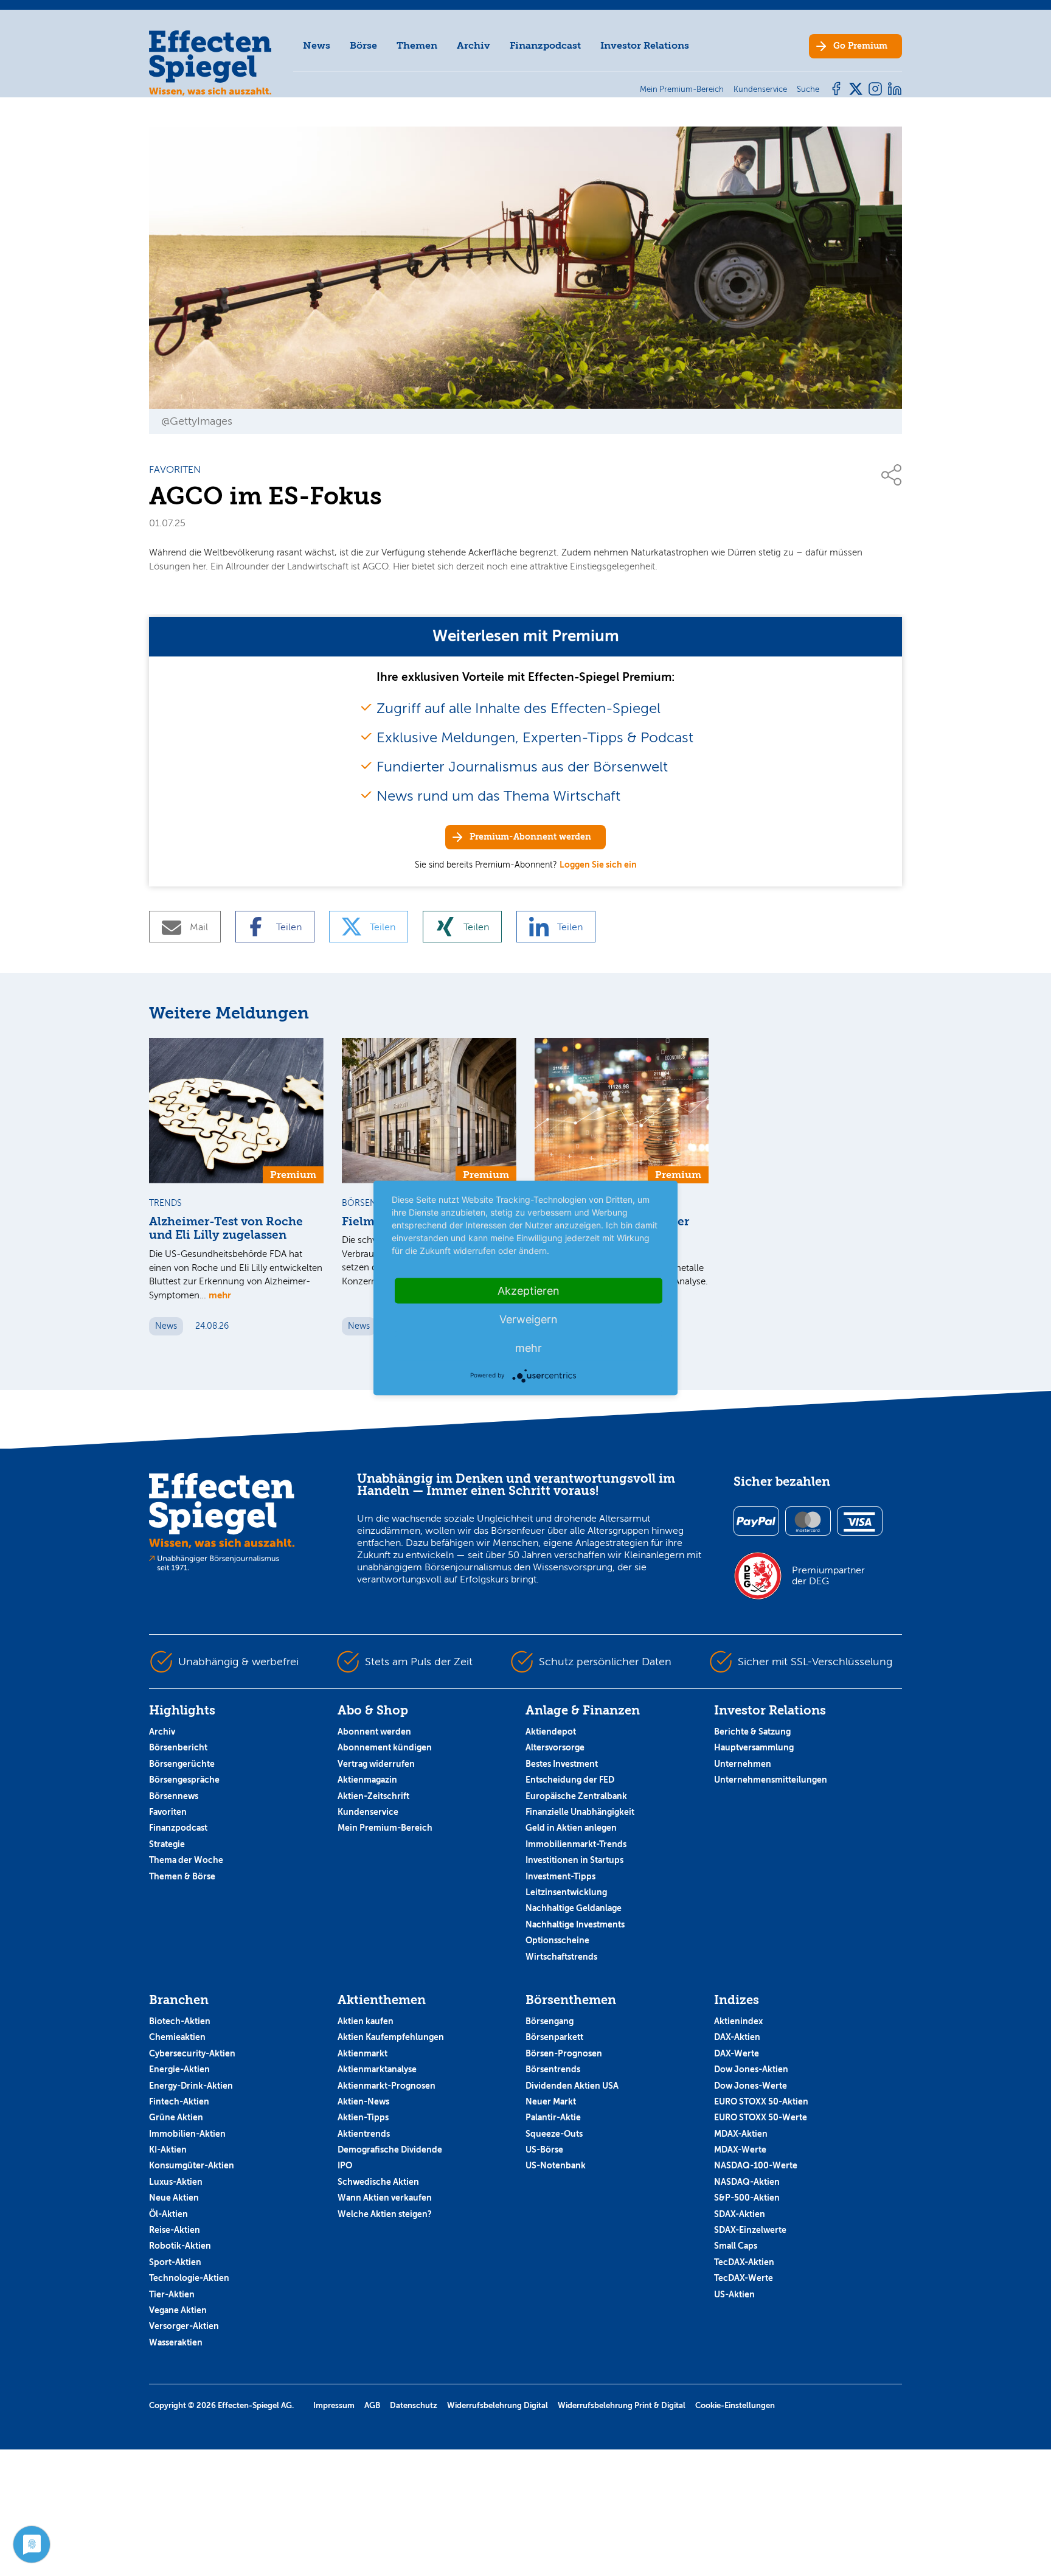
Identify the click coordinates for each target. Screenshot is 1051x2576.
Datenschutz (414, 2405)
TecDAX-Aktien (744, 2262)
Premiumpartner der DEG (828, 1576)
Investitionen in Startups (574, 1860)
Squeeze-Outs (554, 2134)
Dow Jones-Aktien (751, 2069)
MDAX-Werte (740, 2150)
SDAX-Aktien (740, 2214)
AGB (372, 2405)
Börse (363, 45)
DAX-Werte (737, 2053)
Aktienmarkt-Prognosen (387, 2086)
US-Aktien (734, 2294)
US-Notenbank (556, 2165)
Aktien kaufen (366, 2021)
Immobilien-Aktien (187, 2134)
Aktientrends (364, 2134)
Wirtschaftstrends (561, 1957)
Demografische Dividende (390, 2150)
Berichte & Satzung (752, 1732)
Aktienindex (738, 2021)
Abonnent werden (374, 1732)
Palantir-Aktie (553, 2117)
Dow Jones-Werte (751, 2086)
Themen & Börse (182, 1876)
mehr (220, 1295)
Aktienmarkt (362, 2053)
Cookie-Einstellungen (735, 2405)
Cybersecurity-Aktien (192, 2053)
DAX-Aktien (737, 2037)
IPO (345, 2165)
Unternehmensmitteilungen (771, 1780)
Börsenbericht (178, 1747)
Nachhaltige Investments (575, 1924)
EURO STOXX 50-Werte (761, 2117)
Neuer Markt (551, 2101)
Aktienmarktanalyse (377, 2069)
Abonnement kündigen (385, 1747)
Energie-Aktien (179, 2069)
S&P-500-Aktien (747, 2198)
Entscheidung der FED (570, 1780)
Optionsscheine (557, 1940)
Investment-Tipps (560, 1876)
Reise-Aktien (175, 2230)
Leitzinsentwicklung (566, 1892)
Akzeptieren (529, 1291)
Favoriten (168, 1812)
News (317, 45)
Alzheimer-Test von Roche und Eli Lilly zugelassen (226, 1229)
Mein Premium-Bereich (385, 1828)
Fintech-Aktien (179, 2101)
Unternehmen (743, 1764)
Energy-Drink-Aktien (191, 2086)
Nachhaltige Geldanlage (574, 1908)
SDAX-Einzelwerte (750, 2230)
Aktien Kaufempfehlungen (391, 2037)
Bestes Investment (562, 1764)
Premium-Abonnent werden (530, 837)
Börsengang (550, 2021)
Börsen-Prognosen (564, 2053)
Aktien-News (363, 2101)
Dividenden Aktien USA (572, 2086)
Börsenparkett (554, 2037)
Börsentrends (553, 2069)
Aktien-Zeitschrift (373, 1796)
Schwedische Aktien (378, 2182)
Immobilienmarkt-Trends (576, 1844)
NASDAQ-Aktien (747, 2182)
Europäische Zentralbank (576, 1796)
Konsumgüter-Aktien (192, 2165)
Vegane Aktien (178, 2310)
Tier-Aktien (172, 2294)
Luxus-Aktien (176, 2182)
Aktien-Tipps (363, 2117)
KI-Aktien (168, 2150)
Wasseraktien (176, 2342)
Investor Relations (645, 45)
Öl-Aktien (168, 2214)
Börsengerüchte (182, 1764)
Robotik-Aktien (180, 2246)
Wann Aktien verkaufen (385, 2198)
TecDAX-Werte (744, 2278)
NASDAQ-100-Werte (756, 2165)
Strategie (167, 1844)
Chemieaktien (177, 2037)
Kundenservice (368, 1812)
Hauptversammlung (754, 1747)
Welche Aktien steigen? (385, 2214)
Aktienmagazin (367, 1780)
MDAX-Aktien (741, 2134)
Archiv (473, 45)
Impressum (334, 2405)
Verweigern (529, 1319)
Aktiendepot (551, 1732)
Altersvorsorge (555, 1747)
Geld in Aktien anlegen (571, 1828)
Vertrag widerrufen (376, 1764)
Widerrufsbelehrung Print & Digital (622, 2405)
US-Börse (544, 2150)
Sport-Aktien (175, 2262)
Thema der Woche (186, 1860)
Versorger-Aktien (184, 2326)
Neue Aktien (174, 2198)
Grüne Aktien (176, 2117)
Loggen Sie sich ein (598, 865)
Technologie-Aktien (189, 2278)
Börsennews (174, 1796)
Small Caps (736, 2246)
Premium (860, 46)
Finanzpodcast (545, 45)
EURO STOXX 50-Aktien (761, 2101)
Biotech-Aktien (180, 2021)
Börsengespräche (184, 1780)
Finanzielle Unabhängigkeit (580, 1812)
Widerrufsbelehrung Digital (498, 2405)
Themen (417, 45)
